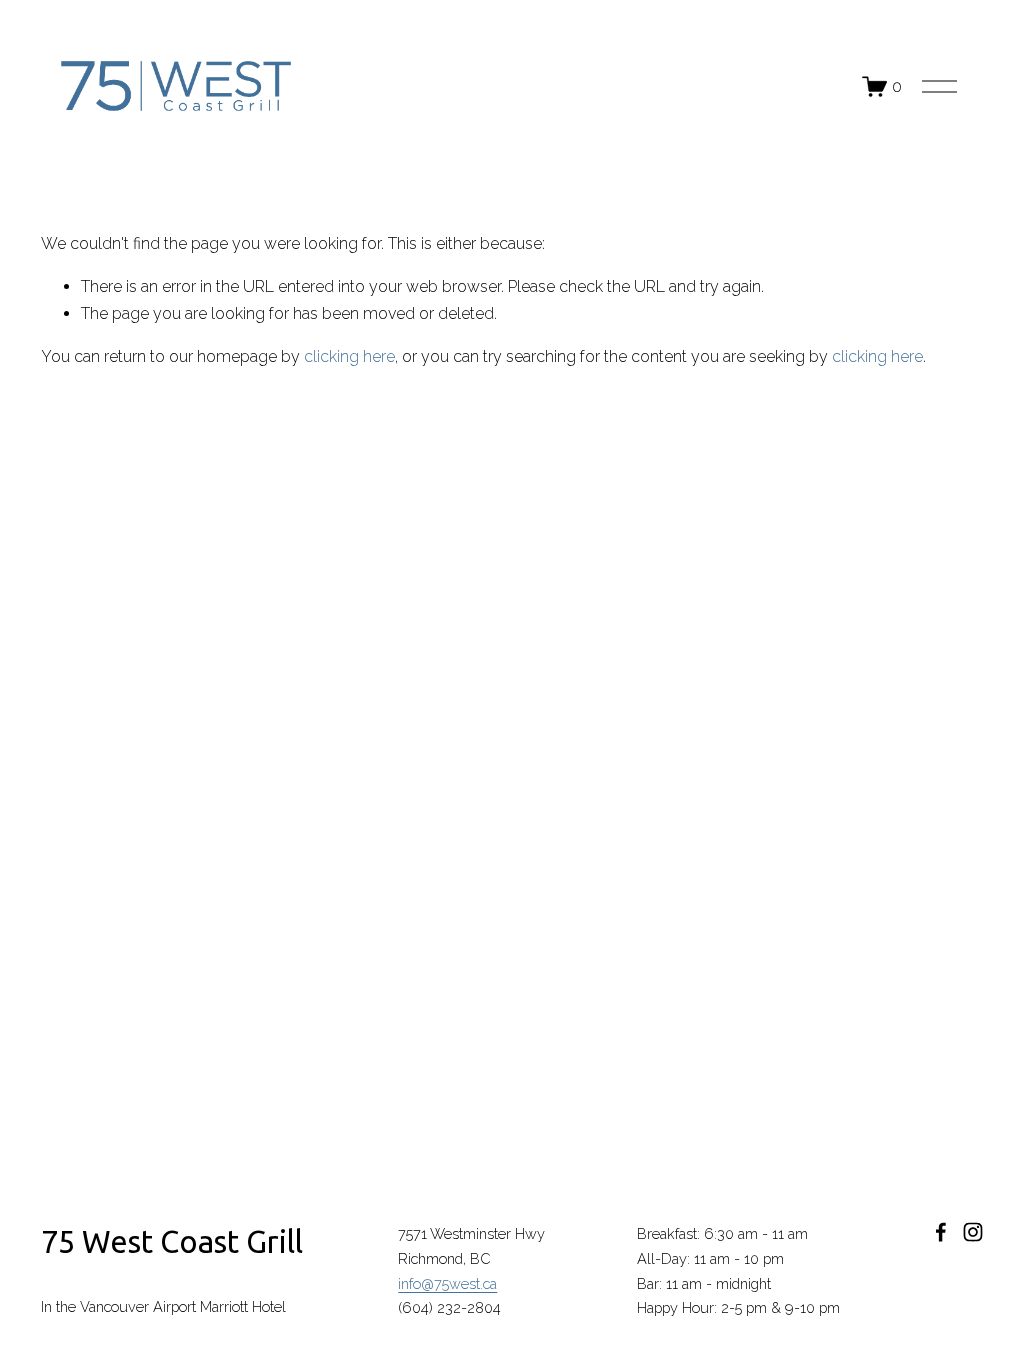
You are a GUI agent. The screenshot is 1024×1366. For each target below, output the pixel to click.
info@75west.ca (447, 1283)
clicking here (349, 356)
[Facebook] (941, 1232)
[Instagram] (973, 1232)
